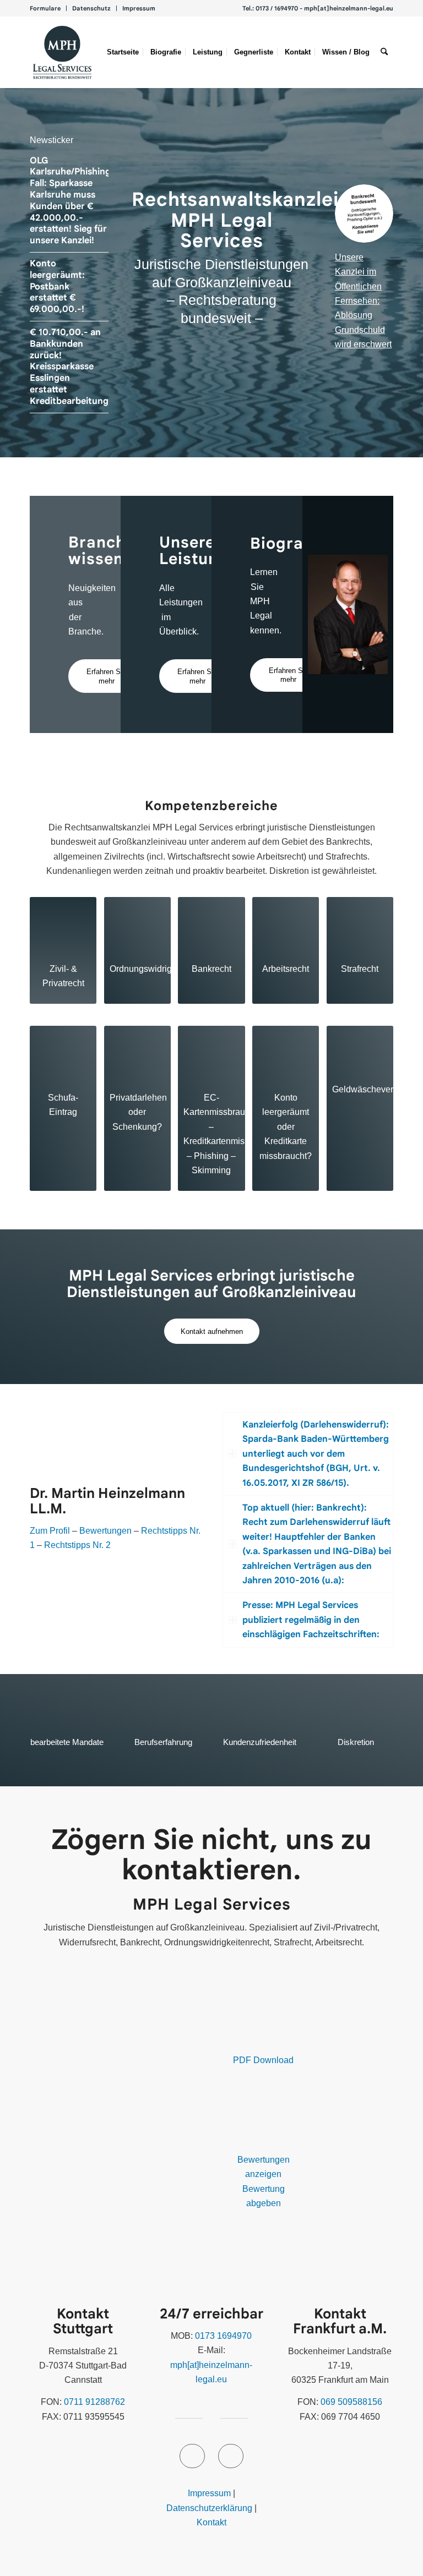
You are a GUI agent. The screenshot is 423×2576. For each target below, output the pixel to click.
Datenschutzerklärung (209, 2508)
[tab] (308, 1454)
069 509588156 (351, 2402)
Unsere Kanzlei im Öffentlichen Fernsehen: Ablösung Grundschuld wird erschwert (363, 301)
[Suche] (384, 52)
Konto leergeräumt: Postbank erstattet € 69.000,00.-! (57, 286)
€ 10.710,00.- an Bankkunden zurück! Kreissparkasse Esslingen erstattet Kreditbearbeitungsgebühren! (93, 367)
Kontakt (211, 2522)
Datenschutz (91, 8)
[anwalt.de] (88, 2249)
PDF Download (263, 2060)
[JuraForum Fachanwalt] (263, 2131)
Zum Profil (50, 1531)
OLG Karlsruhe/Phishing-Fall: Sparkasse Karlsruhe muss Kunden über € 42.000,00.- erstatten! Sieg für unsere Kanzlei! (72, 201)
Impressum (139, 8)
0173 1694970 (223, 2336)
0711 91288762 (94, 2402)
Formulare (45, 8)
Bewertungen (105, 1531)
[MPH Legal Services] (62, 52)
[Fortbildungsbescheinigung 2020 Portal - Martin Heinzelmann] (263, 2032)
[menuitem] (48, 8)
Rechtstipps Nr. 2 (77, 1545)
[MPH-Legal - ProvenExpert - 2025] (117, 2087)
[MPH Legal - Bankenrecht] (364, 214)
